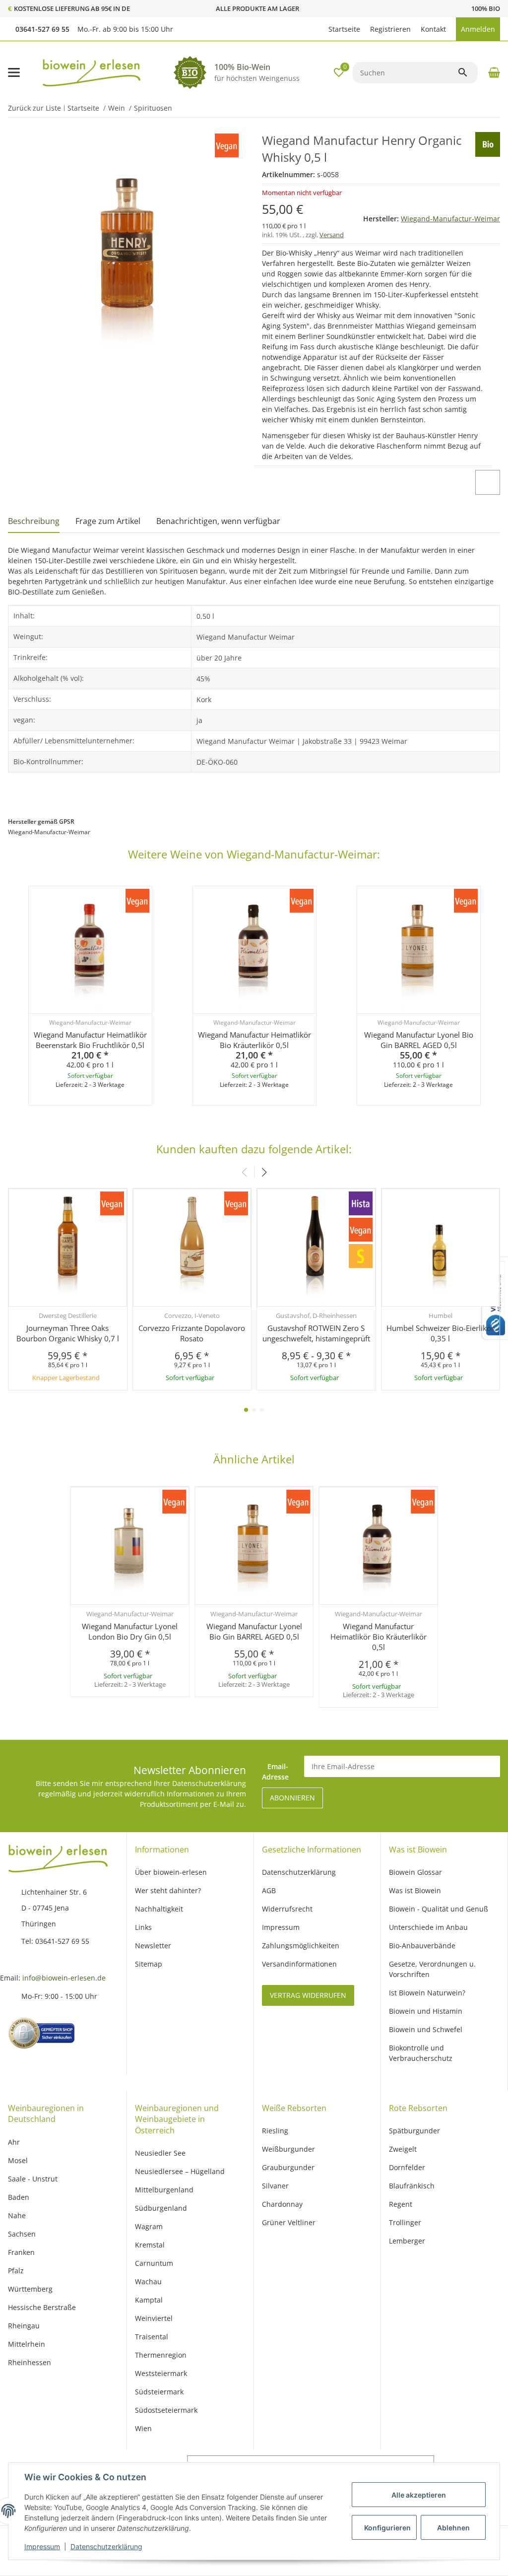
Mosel (18, 2160)
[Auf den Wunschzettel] (488, 482)
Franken (21, 2252)
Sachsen (22, 2234)
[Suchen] (467, 72)
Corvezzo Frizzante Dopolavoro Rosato (192, 1333)
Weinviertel (154, 2318)
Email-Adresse (275, 1772)
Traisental (152, 2337)
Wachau (148, 2281)
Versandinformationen (299, 1964)
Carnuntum (154, 2263)
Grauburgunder (288, 2167)
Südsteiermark (159, 2392)
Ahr (14, 2142)
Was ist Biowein (415, 1890)
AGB (269, 1890)
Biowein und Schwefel (426, 2029)
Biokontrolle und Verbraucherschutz (421, 2053)
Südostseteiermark (166, 2410)
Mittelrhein (27, 2344)
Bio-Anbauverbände (422, 1946)
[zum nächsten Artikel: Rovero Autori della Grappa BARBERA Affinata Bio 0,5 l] (485, 108)
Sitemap (149, 1964)
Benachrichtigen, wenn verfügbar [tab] (218, 521)
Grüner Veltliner (289, 2222)
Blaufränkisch (412, 2186)
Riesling (275, 2131)
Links (143, 1927)
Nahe (17, 2215)
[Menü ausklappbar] (14, 72)
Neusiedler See (160, 2153)
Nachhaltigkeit (159, 1909)
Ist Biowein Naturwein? (427, 1993)
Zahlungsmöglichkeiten (301, 1946)
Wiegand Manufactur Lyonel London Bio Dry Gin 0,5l (130, 1631)
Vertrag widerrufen (308, 1995)
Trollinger (405, 2222)
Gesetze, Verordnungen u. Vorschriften (432, 1969)
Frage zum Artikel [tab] (108, 521)
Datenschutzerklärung (106, 2546)
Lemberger (407, 2241)
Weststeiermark (161, 2373)
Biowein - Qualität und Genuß (439, 1909)
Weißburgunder (288, 2149)
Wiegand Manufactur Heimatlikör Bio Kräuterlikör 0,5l (254, 1040)
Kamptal (149, 2300)
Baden (19, 2197)
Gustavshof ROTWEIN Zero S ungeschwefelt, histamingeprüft (316, 1333)
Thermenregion (161, 2355)
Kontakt (433, 29)
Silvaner (275, 2186)
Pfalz (16, 2271)
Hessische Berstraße (42, 2307)
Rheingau (24, 2326)
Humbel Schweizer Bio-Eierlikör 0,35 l (440, 1333)
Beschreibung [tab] (34, 521)
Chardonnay (282, 2204)
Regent (401, 2204)
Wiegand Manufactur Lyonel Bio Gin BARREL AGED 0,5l (419, 1040)
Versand (332, 235)
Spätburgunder (414, 2131)
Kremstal (150, 2245)
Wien (143, 2428)
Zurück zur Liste (34, 108)
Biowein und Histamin (426, 2011)
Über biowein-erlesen (171, 1872)
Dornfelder (407, 2167)
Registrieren (390, 29)
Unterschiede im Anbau (428, 1927)
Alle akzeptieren (419, 2495)
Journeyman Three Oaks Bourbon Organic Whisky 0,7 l (68, 1333)
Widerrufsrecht (287, 1909)
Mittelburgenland (164, 2190)
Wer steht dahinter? (168, 1890)
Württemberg (30, 2289)
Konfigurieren (387, 2528)
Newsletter (153, 1946)
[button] (318, 29)
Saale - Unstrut (33, 2179)
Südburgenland (161, 2208)
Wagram (149, 2226)
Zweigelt (403, 2149)
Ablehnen (453, 2528)
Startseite (344, 29)
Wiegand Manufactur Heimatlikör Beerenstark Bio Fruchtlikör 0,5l (90, 1040)
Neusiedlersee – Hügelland (180, 2171)
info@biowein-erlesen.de (64, 1978)
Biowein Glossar (415, 1872)
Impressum (42, 2546)
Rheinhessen (30, 2362)
